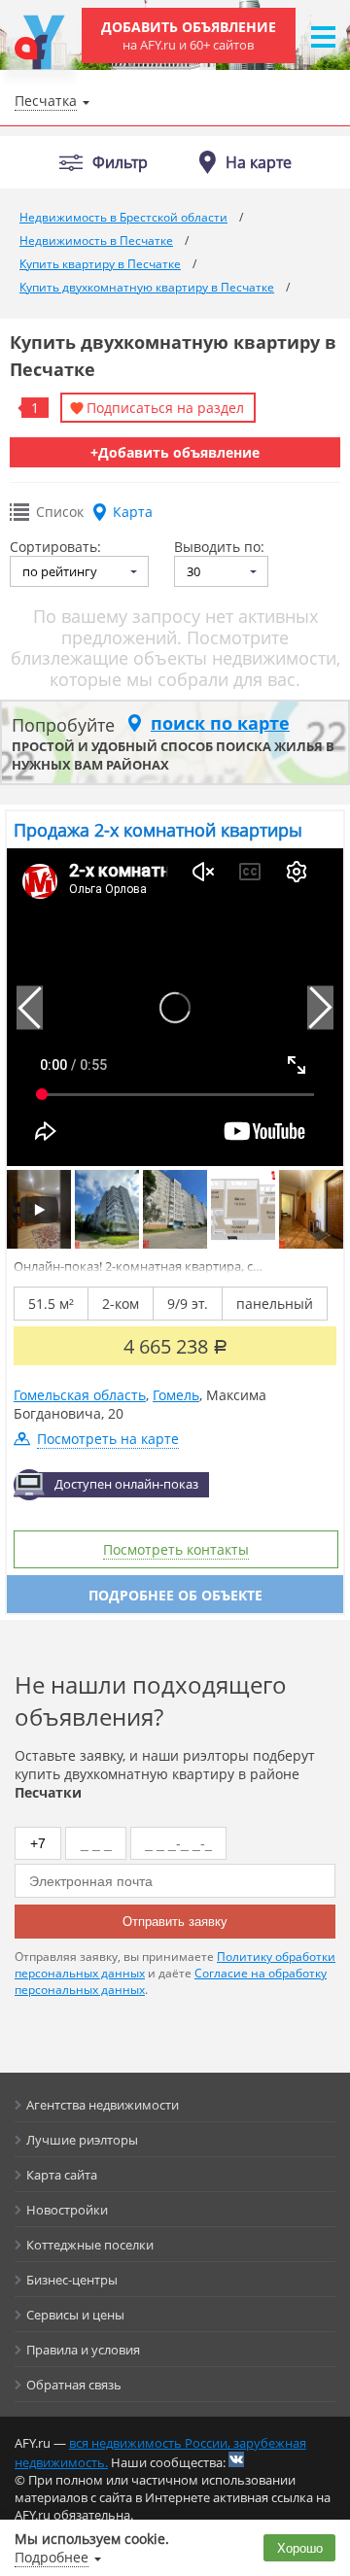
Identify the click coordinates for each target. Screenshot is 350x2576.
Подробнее (52, 2557)
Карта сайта (62, 2175)
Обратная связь (74, 2385)
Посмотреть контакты (176, 1549)
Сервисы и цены (75, 2315)
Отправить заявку (175, 1922)
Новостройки (67, 2210)
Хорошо (300, 2548)
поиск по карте (220, 723)
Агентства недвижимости (103, 2105)
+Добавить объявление (175, 452)
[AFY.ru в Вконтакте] (236, 2459)
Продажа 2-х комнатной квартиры (158, 830)
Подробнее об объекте (175, 1595)
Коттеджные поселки (90, 2245)
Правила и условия (83, 2350)
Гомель (176, 1395)
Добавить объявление (189, 35)
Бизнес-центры (72, 2280)
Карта (133, 512)
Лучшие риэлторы (82, 2140)
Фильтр (120, 163)
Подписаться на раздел (165, 408)
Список (60, 512)
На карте (259, 162)
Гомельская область (80, 1395)
